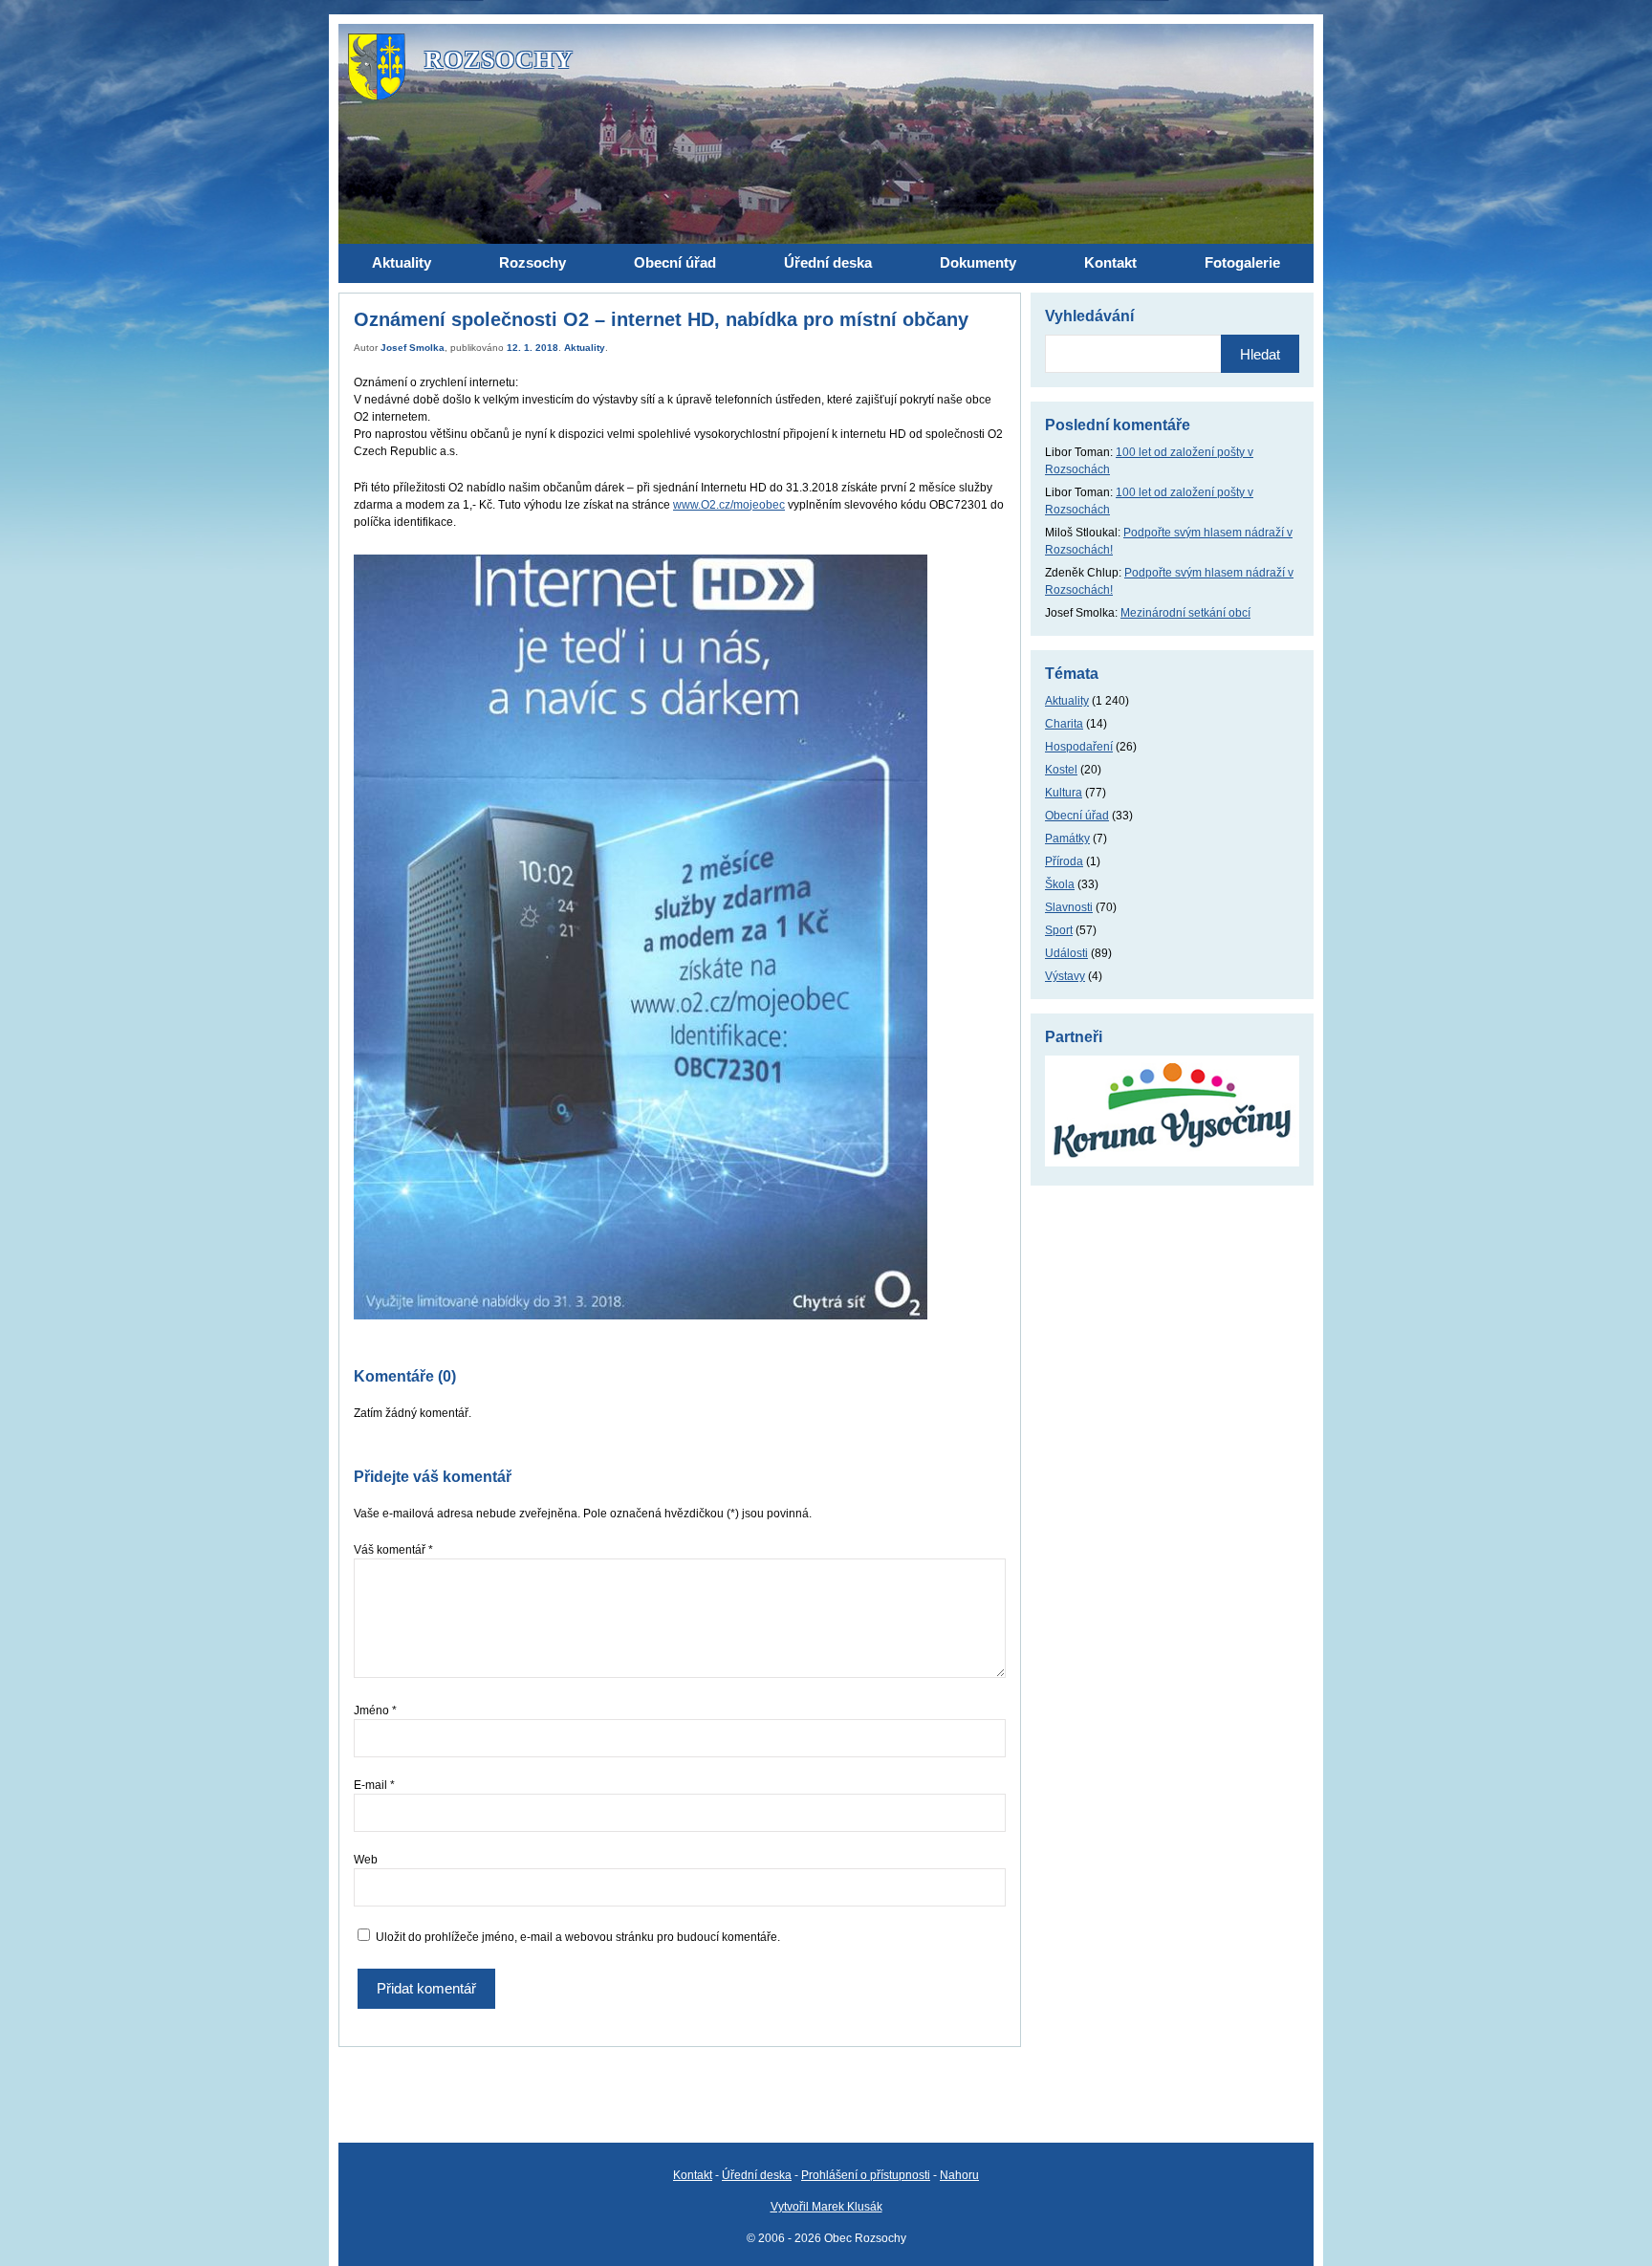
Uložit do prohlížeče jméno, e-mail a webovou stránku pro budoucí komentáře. (578, 1937)
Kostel (1061, 770)
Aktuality (585, 348)
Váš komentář (393, 1550)
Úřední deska (757, 2175)
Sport (1059, 930)
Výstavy (1065, 976)
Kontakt (693, 2175)
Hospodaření (1079, 747)
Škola (1060, 884)
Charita (1064, 724)
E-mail (374, 1785)
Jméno (375, 1710)
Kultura (1064, 793)
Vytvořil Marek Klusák (826, 2207)
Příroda (1064, 861)
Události (1066, 953)
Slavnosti (1069, 907)
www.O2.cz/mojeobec (729, 505)
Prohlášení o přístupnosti (866, 2175)
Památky (1067, 839)
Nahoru (959, 2175)
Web (366, 1860)
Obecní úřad (1077, 816)
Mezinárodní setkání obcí (1185, 613)
